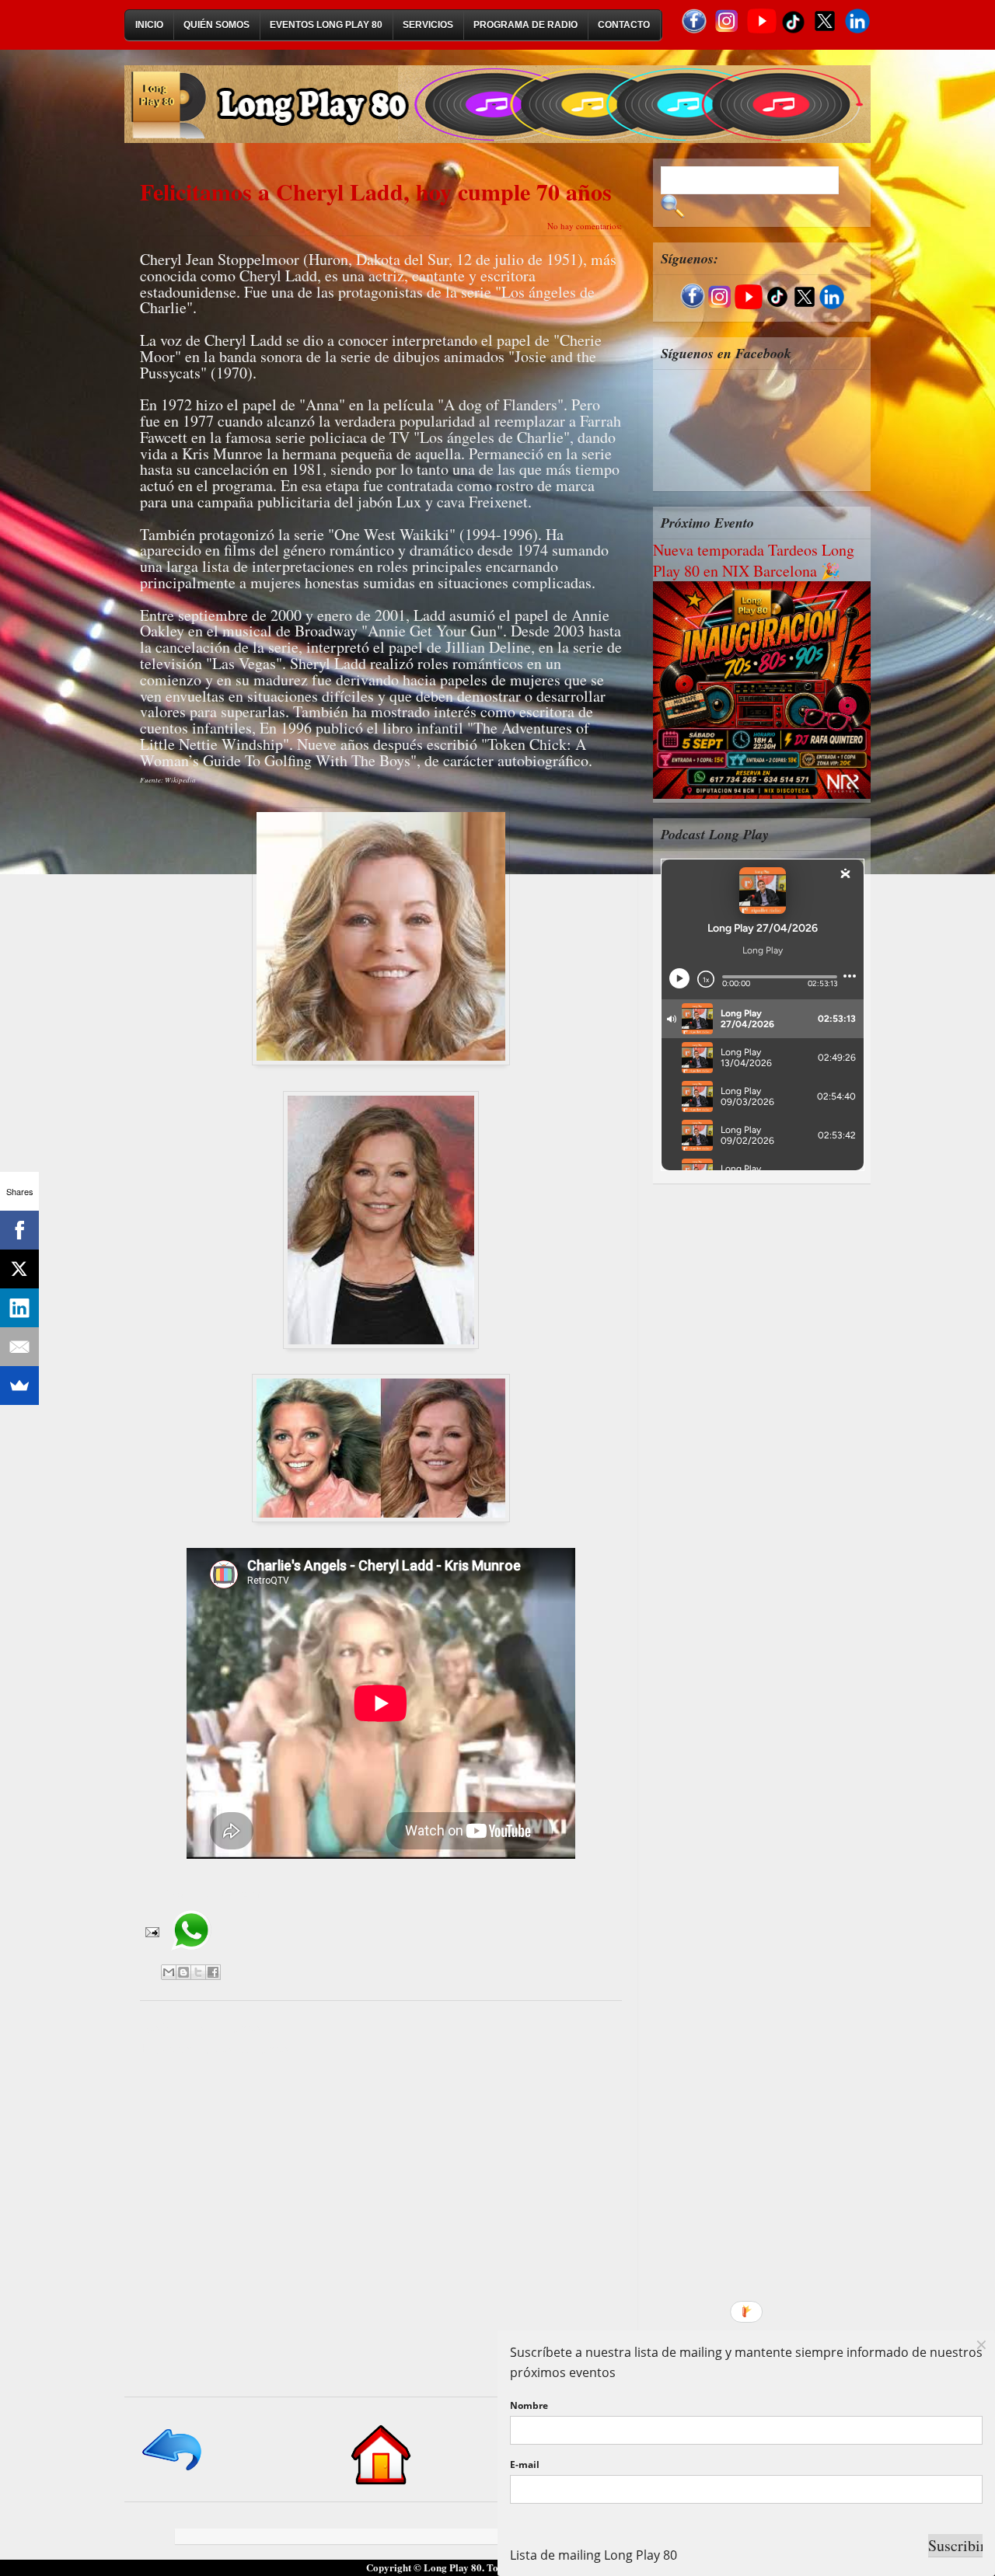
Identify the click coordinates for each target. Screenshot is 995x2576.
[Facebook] (19, 1230)
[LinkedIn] (19, 1308)
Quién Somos (216, 25)
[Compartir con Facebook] (213, 1972)
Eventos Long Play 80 (326, 25)
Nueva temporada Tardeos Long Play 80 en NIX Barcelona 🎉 (754, 560)
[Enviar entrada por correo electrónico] (151, 1931)
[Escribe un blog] (183, 1972)
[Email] (19, 1347)
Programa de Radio (525, 25)
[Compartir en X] (198, 1972)
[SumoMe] (19, 1386)
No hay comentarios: (585, 226)
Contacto (624, 25)
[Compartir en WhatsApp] (191, 1956)
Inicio (149, 25)
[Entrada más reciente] (173, 2471)
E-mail (525, 2464)
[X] (19, 1269)
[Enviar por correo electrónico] (169, 1972)
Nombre (529, 2405)
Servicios (428, 25)
